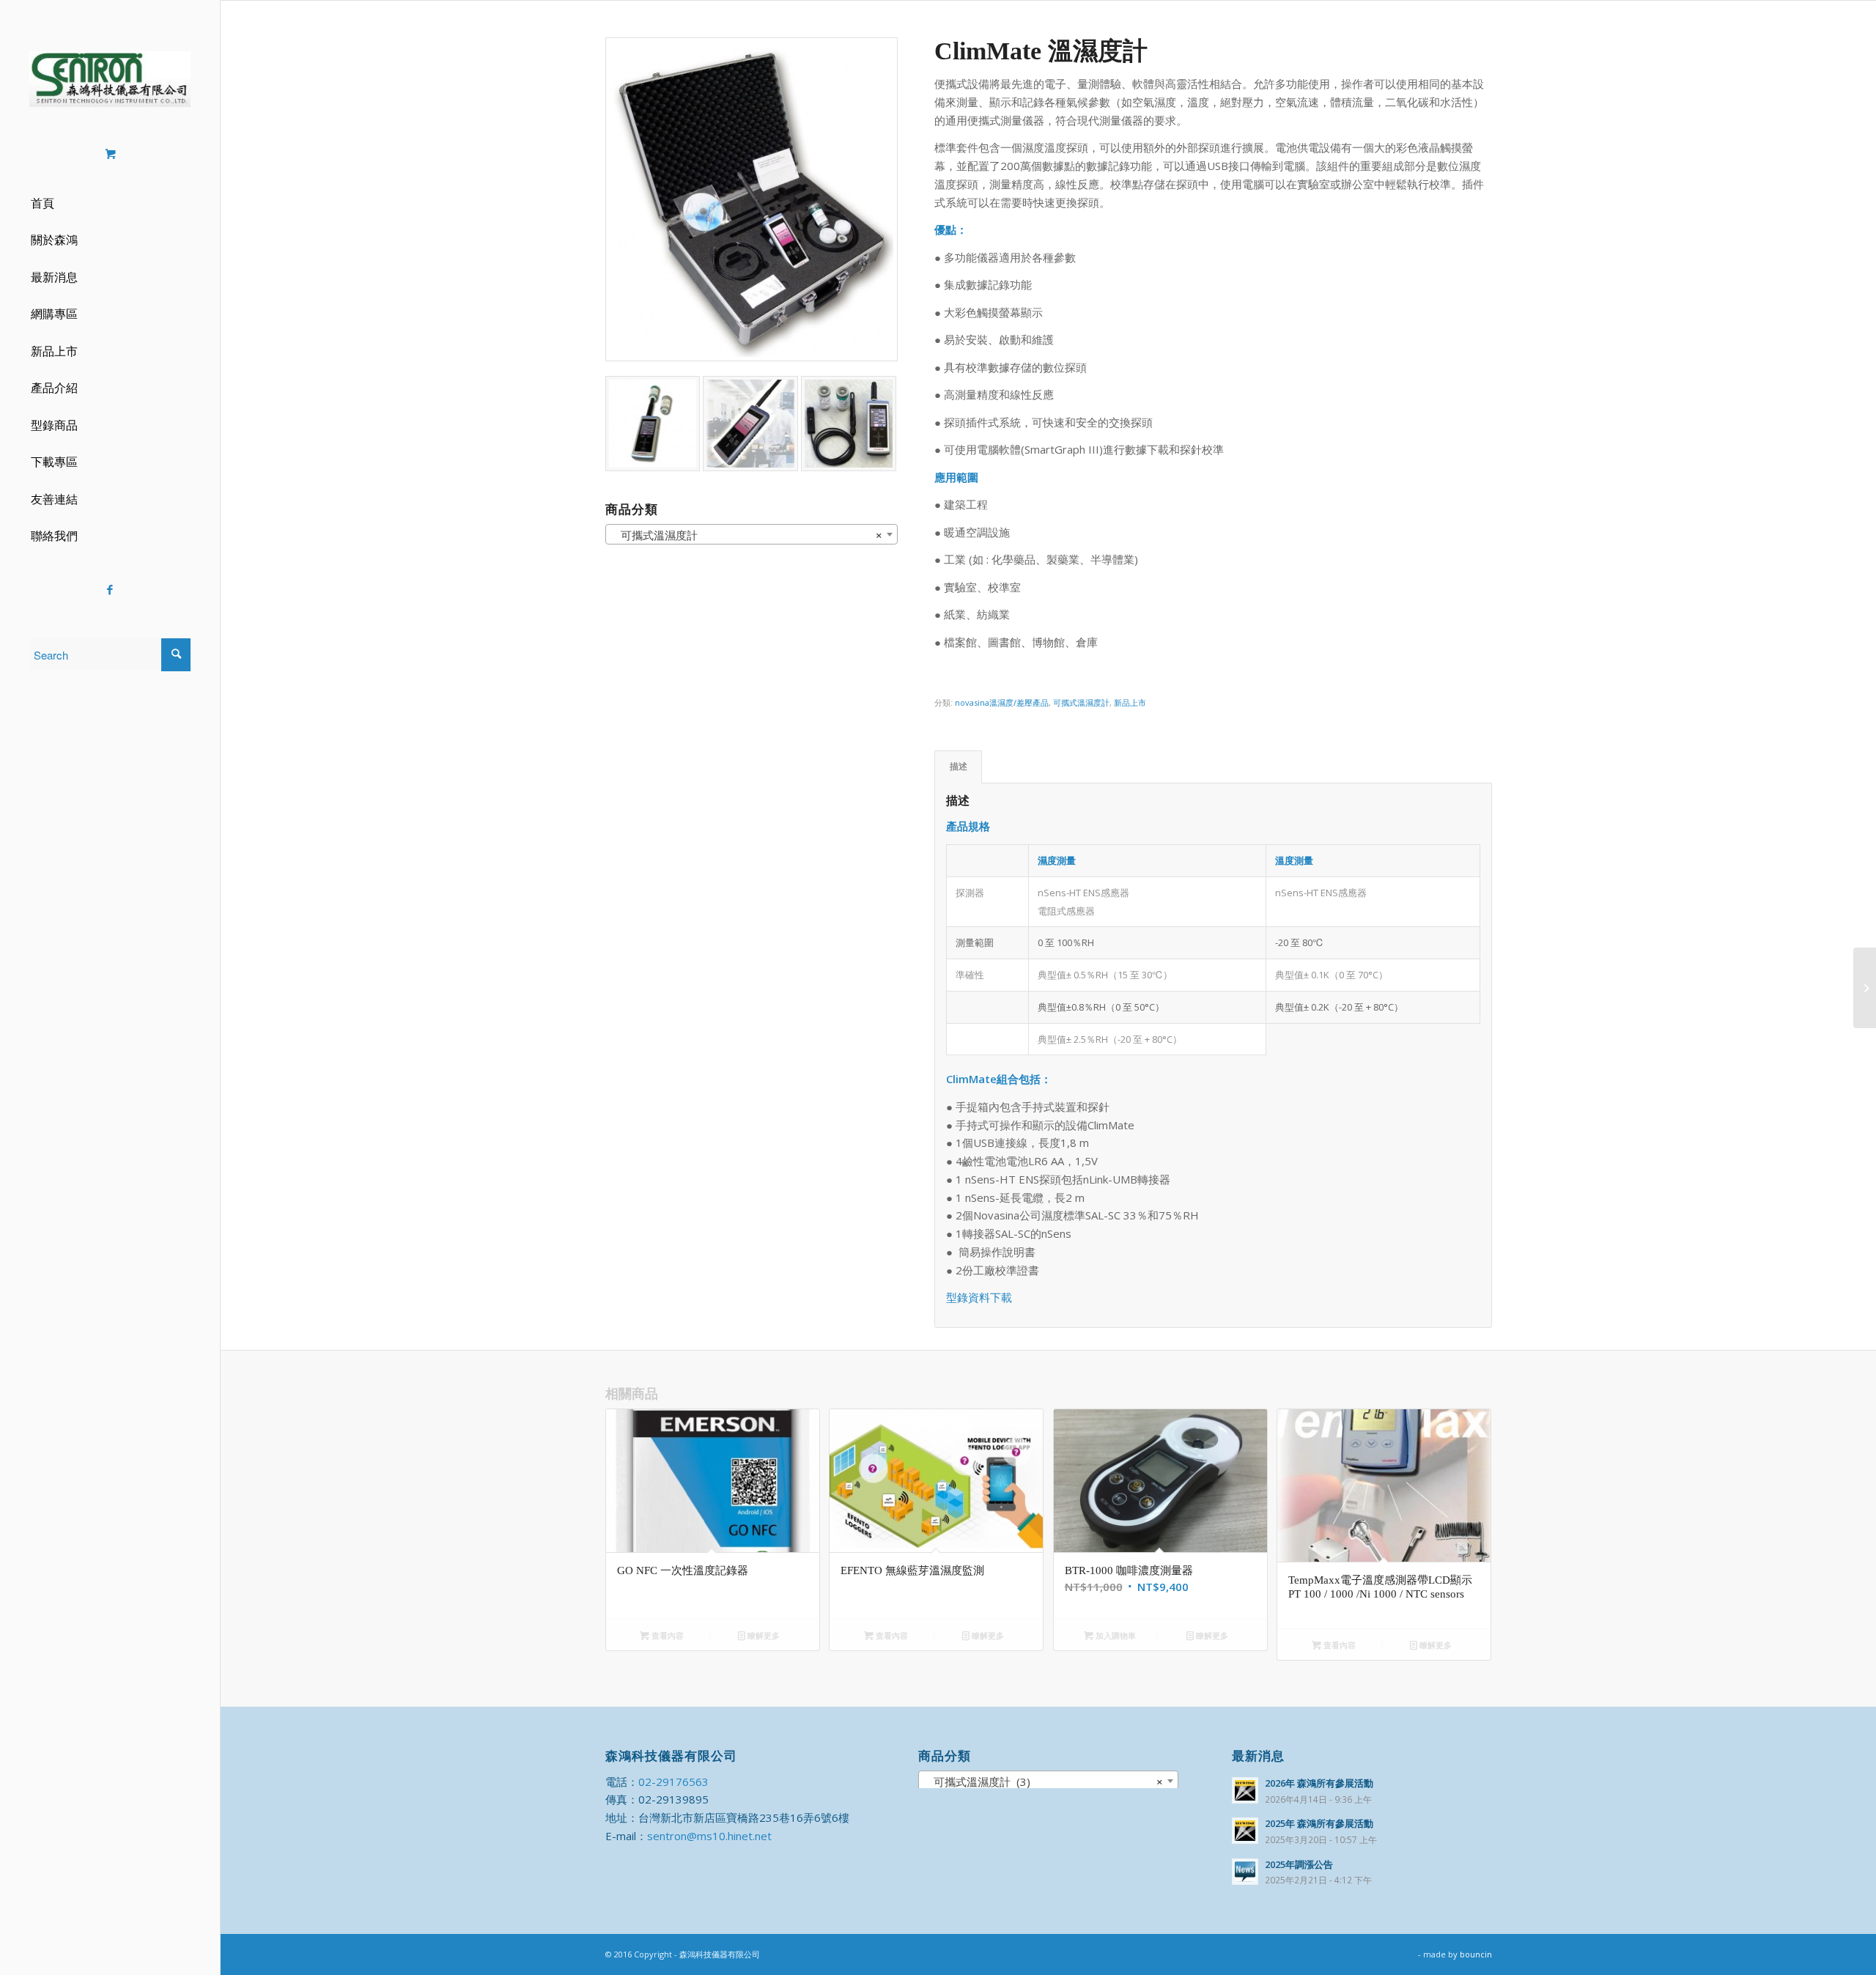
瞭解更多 (762, 1635)
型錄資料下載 (979, 1297)
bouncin (1476, 1954)
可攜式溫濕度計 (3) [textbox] (1044, 1782)
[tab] (958, 767)
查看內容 (666, 1635)
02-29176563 (673, 1782)
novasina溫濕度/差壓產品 (1002, 702)
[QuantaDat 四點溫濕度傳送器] (1865, 988)
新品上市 (1130, 702)
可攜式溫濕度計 (1081, 702)
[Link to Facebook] (110, 590)
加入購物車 (1115, 1635)
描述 (959, 766)
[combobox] (1048, 1781)
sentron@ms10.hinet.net (709, 1836)
